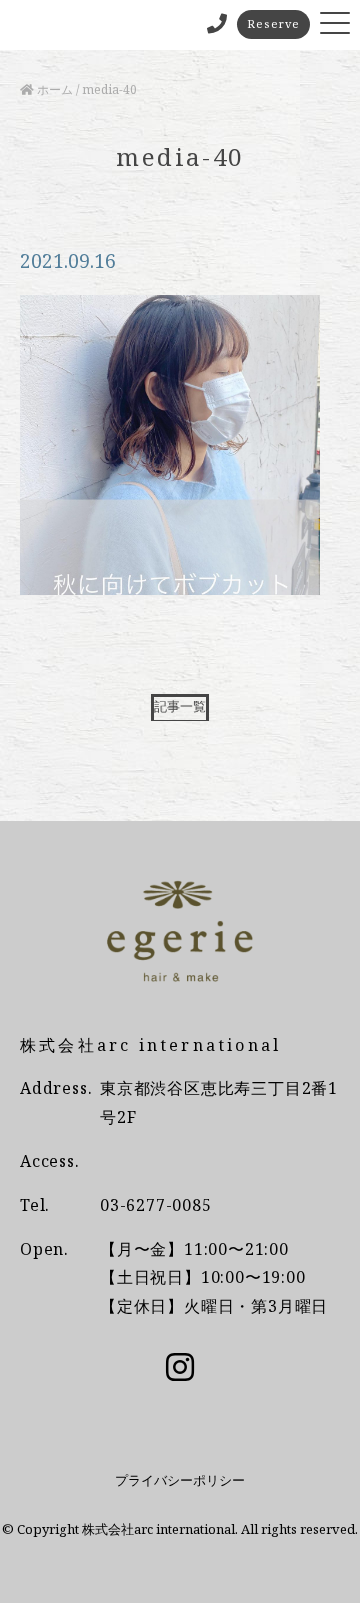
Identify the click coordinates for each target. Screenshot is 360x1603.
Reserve (273, 23)
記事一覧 (180, 706)
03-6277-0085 (156, 1205)
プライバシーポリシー (180, 1480)
